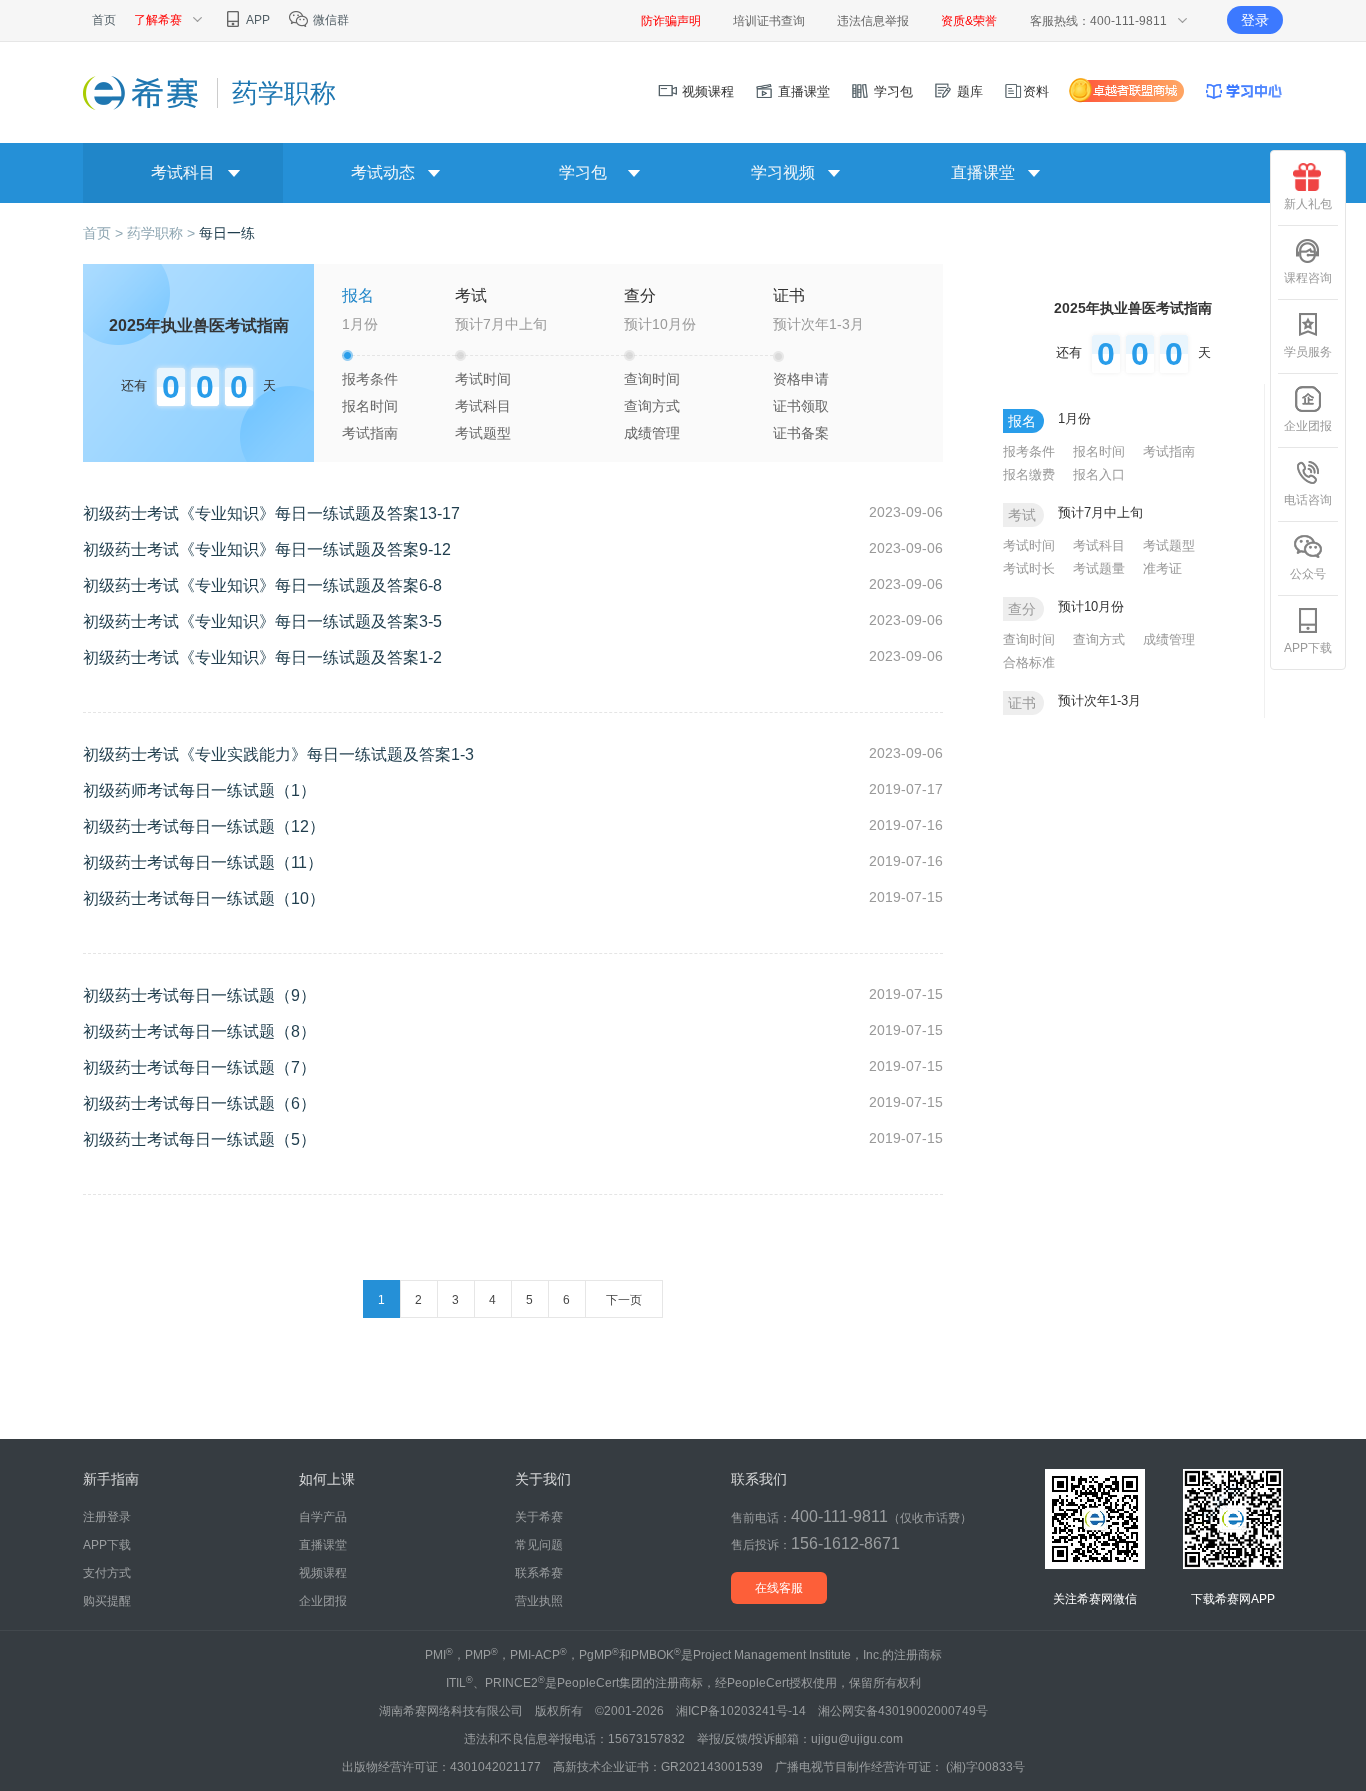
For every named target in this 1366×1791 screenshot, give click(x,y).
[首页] (142, 92)
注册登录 (107, 1517)
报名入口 (1099, 474)
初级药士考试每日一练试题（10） (204, 898)
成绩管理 (652, 433)
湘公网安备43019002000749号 (903, 1711)
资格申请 (801, 379)
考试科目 (483, 406)
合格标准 (1029, 662)
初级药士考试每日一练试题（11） (203, 862)
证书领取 (801, 406)
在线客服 (779, 1588)
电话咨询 (1308, 500)
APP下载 (1308, 648)
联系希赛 (539, 1573)
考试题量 (1099, 568)
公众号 (1308, 574)
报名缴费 (1029, 474)
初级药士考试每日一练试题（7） (199, 1067)
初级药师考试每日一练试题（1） (199, 790)
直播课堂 (802, 91)
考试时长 (1029, 568)
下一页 (624, 1300)
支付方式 (107, 1573)
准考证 (1162, 568)
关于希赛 (539, 1517)
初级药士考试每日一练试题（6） (199, 1103)
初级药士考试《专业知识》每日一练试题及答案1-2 (262, 657)
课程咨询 (1308, 278)
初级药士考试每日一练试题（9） (199, 995)
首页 (104, 20)
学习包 (891, 91)
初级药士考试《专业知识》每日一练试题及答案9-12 (267, 549)
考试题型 (483, 433)
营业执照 (539, 1601)
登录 (1255, 20)
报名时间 (370, 406)
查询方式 (652, 406)
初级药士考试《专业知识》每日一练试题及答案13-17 (271, 513)
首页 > (105, 233)
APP (257, 20)
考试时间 (483, 379)
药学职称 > (163, 233)
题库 (968, 91)
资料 (1036, 91)
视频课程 (706, 91)
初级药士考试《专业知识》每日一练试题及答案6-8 (262, 585)
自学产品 (323, 1517)
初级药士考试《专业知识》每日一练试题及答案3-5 (262, 621)
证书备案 (801, 433)
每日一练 (227, 233)
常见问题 (539, 1545)
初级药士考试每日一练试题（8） (199, 1031)
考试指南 (370, 433)
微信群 (329, 20)
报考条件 (370, 379)
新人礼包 (1308, 204)
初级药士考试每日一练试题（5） (199, 1139)
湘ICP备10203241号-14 (741, 1711)
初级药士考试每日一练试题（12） (204, 826)
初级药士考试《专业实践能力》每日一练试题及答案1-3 (278, 754)
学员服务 (1308, 352)
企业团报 (1308, 426)
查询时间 (652, 379)
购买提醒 (107, 1601)
